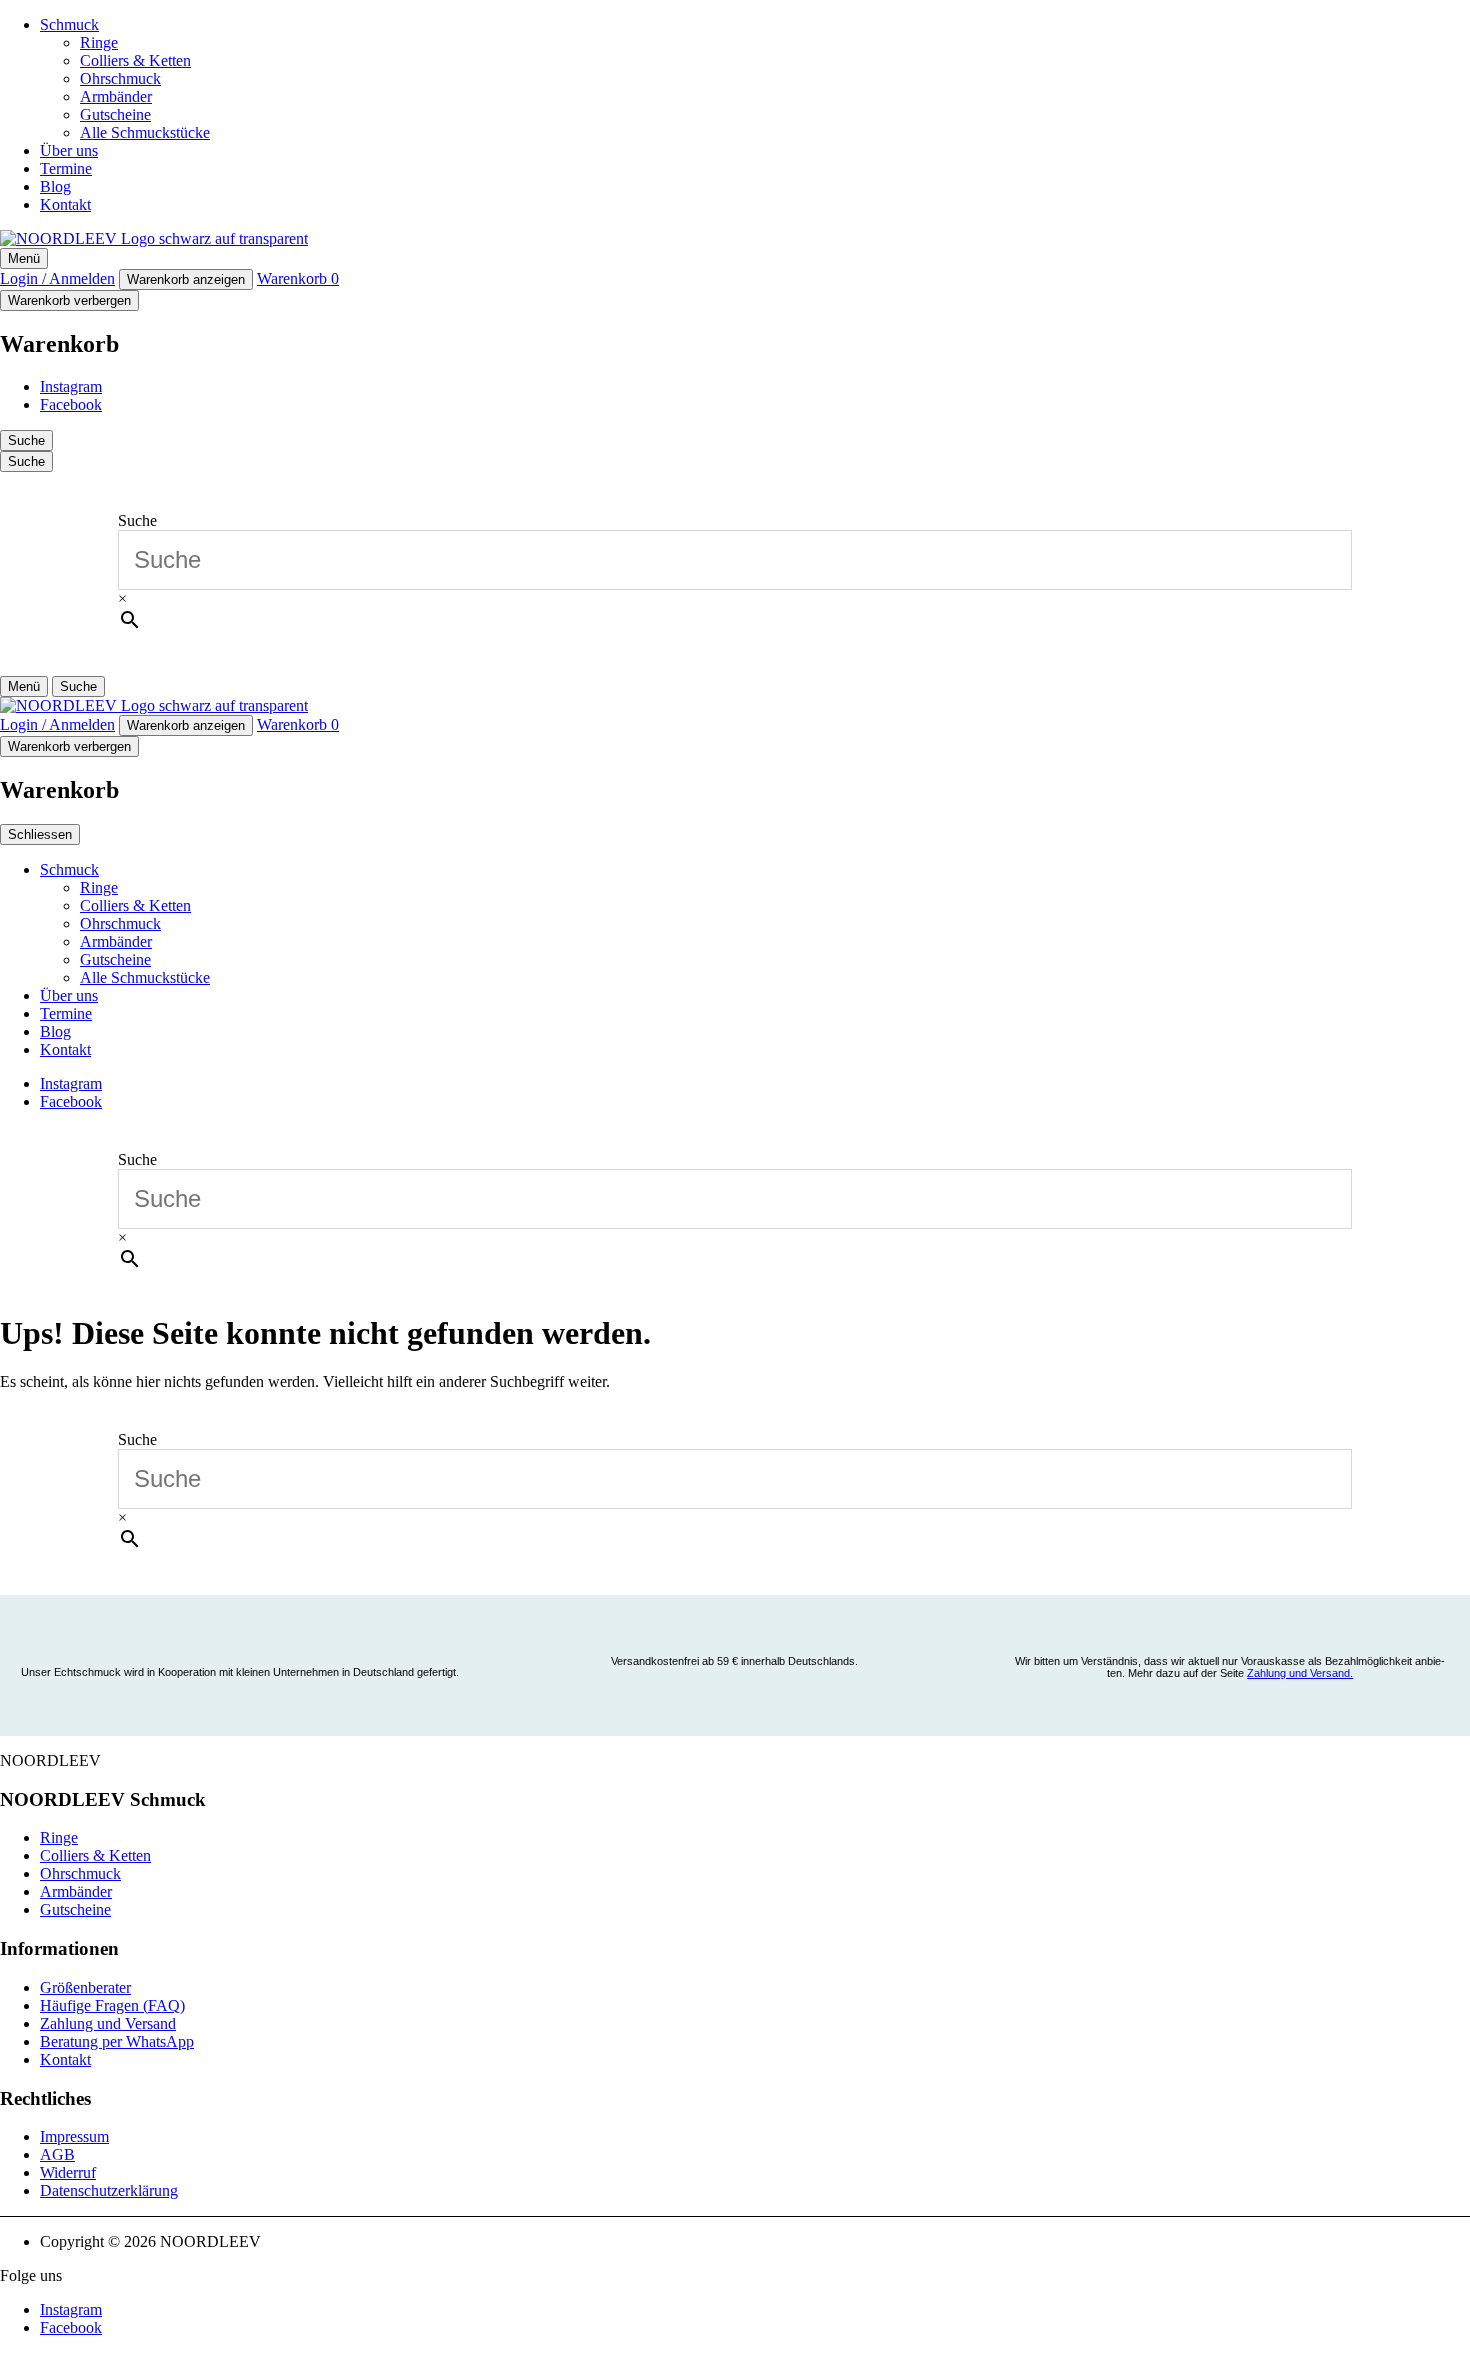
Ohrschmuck (120, 78)
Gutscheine (115, 114)
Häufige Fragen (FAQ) (112, 2005)
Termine (66, 168)
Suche (137, 520)
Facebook (71, 404)
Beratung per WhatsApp (117, 2041)
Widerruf (68, 2172)
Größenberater (85, 1987)
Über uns (69, 150)
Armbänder (116, 96)
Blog (55, 186)
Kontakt (65, 204)
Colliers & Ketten (135, 60)
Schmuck (69, 24)
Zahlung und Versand (108, 2023)
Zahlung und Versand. (1300, 1673)
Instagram (71, 386)
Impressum (74, 2136)
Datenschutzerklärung (109, 2190)
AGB (57, 2154)
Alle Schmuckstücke (145, 132)
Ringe (99, 42)
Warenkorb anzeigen (186, 279)
